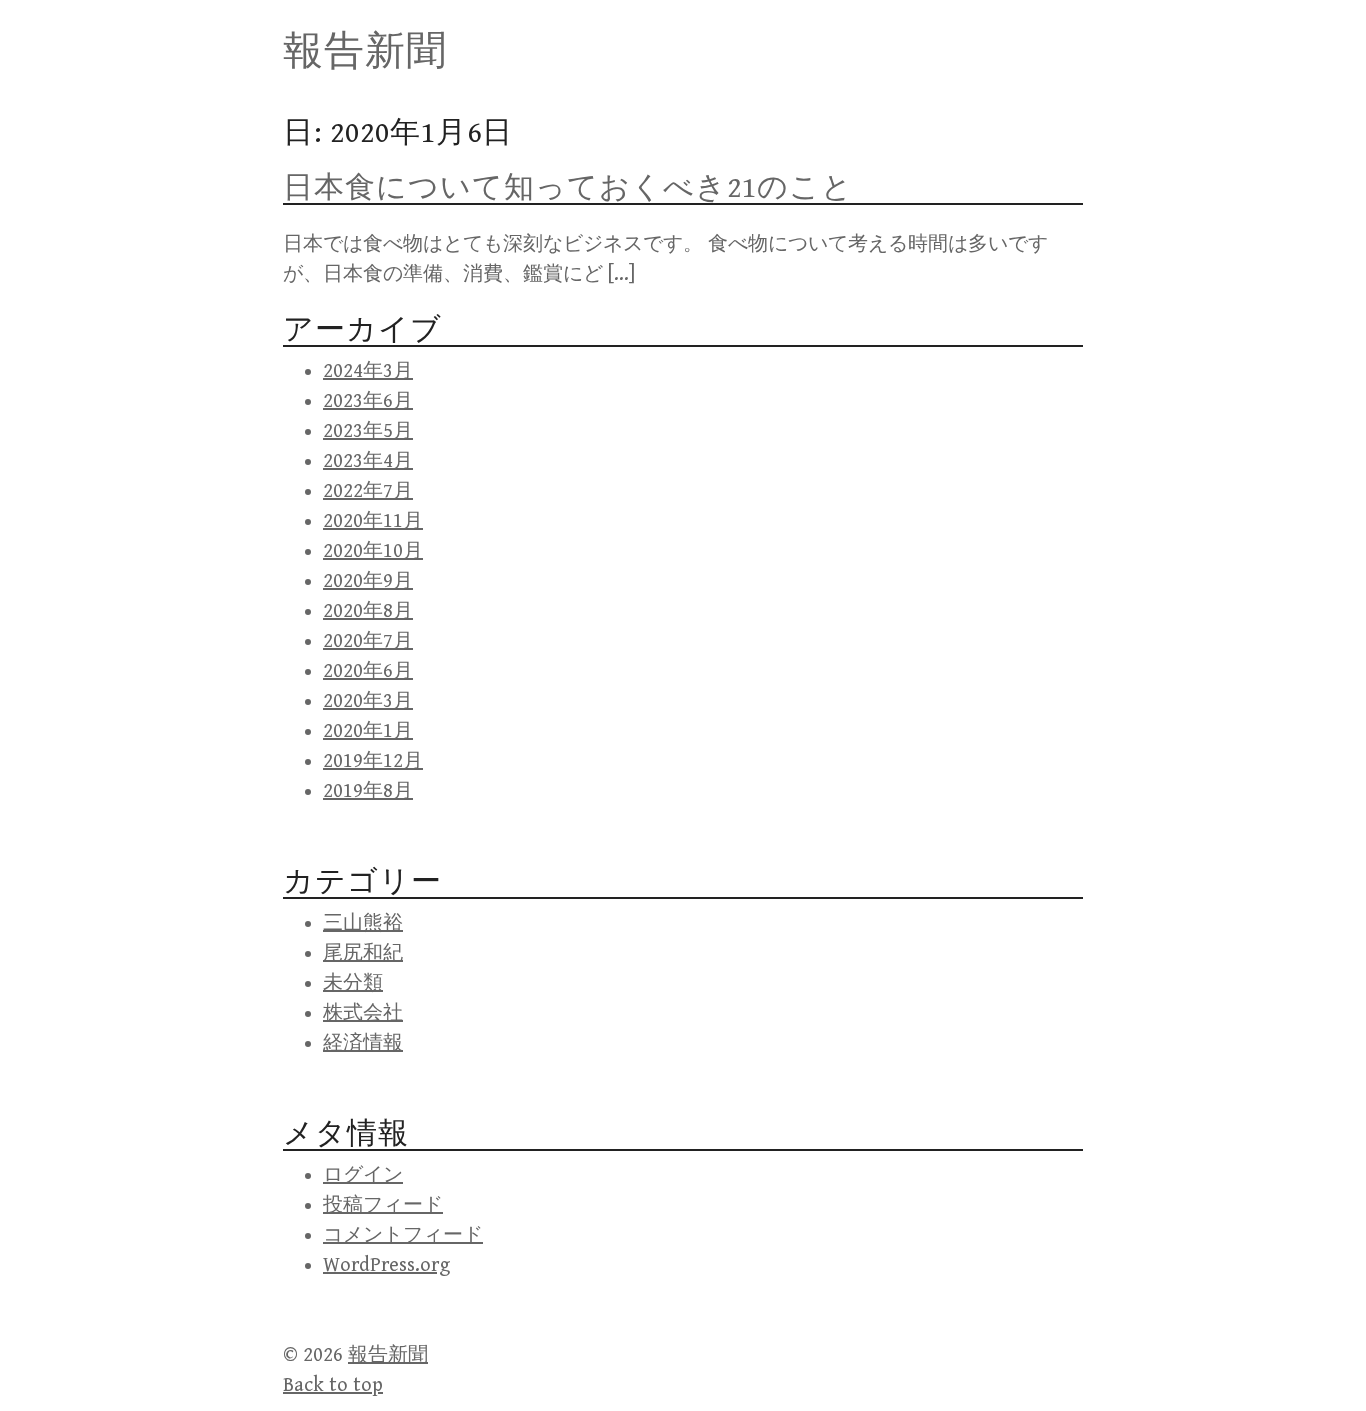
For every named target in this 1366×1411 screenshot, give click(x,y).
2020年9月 (368, 581)
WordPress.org (386, 1265)
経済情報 (363, 1043)
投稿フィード (383, 1205)
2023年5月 (368, 431)
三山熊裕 (363, 923)
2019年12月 (373, 761)
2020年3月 (368, 701)
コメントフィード (403, 1235)
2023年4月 (368, 461)
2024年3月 (368, 371)
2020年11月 (373, 521)
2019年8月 (368, 791)
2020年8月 (368, 611)
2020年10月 (373, 551)
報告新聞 (365, 52)
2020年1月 (368, 731)
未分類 (353, 983)
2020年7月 (368, 641)
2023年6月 (368, 401)
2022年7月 (368, 491)
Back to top (333, 1385)
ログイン (363, 1175)
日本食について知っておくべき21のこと (568, 188)
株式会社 (363, 1013)
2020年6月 (368, 671)
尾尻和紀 (363, 953)
